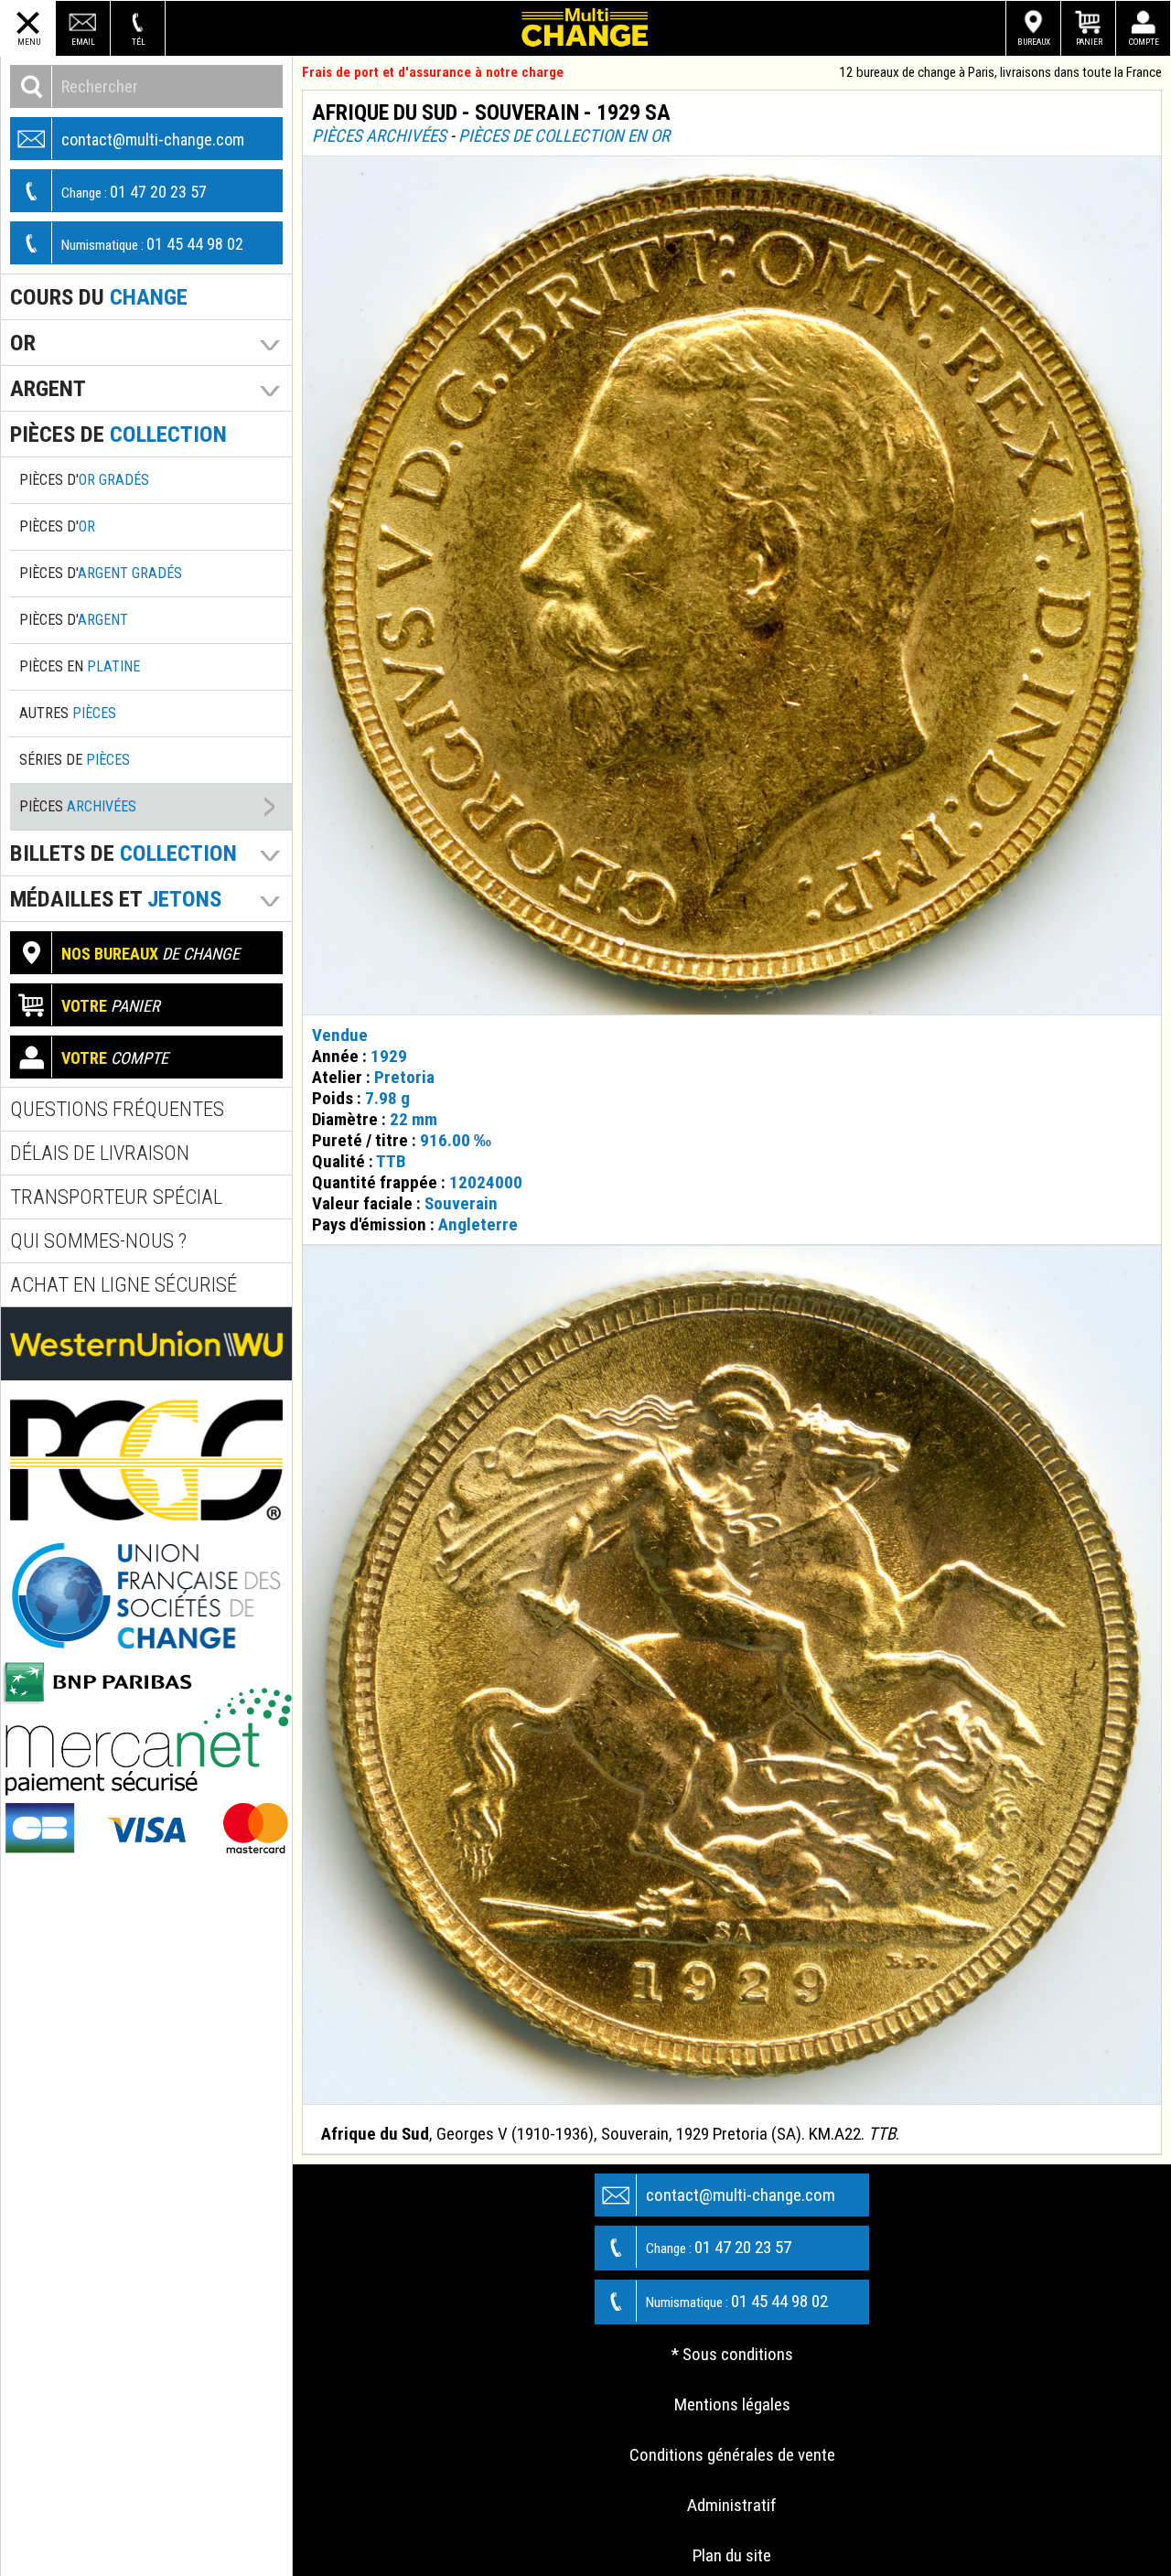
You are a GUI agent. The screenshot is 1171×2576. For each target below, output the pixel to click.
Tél (139, 42)
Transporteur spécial (116, 1197)
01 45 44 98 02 (152, 244)
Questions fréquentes (117, 1109)
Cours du (99, 297)
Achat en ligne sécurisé (124, 1285)
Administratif (732, 2505)
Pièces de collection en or (564, 136)
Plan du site (732, 2555)
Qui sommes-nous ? (98, 1241)
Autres (68, 713)
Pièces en (80, 666)
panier (111, 1006)
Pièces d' (84, 480)
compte (115, 1058)
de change (150, 954)
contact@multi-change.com (153, 140)
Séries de (75, 760)
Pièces (78, 806)
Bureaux (1034, 42)
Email (83, 42)
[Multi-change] (585, 28)
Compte (1144, 42)
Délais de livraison (100, 1153)
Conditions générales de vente (732, 2455)
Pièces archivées (379, 136)
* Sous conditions (732, 2354)
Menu (29, 42)
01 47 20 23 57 (134, 192)
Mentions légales (732, 2404)
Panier (1089, 42)
